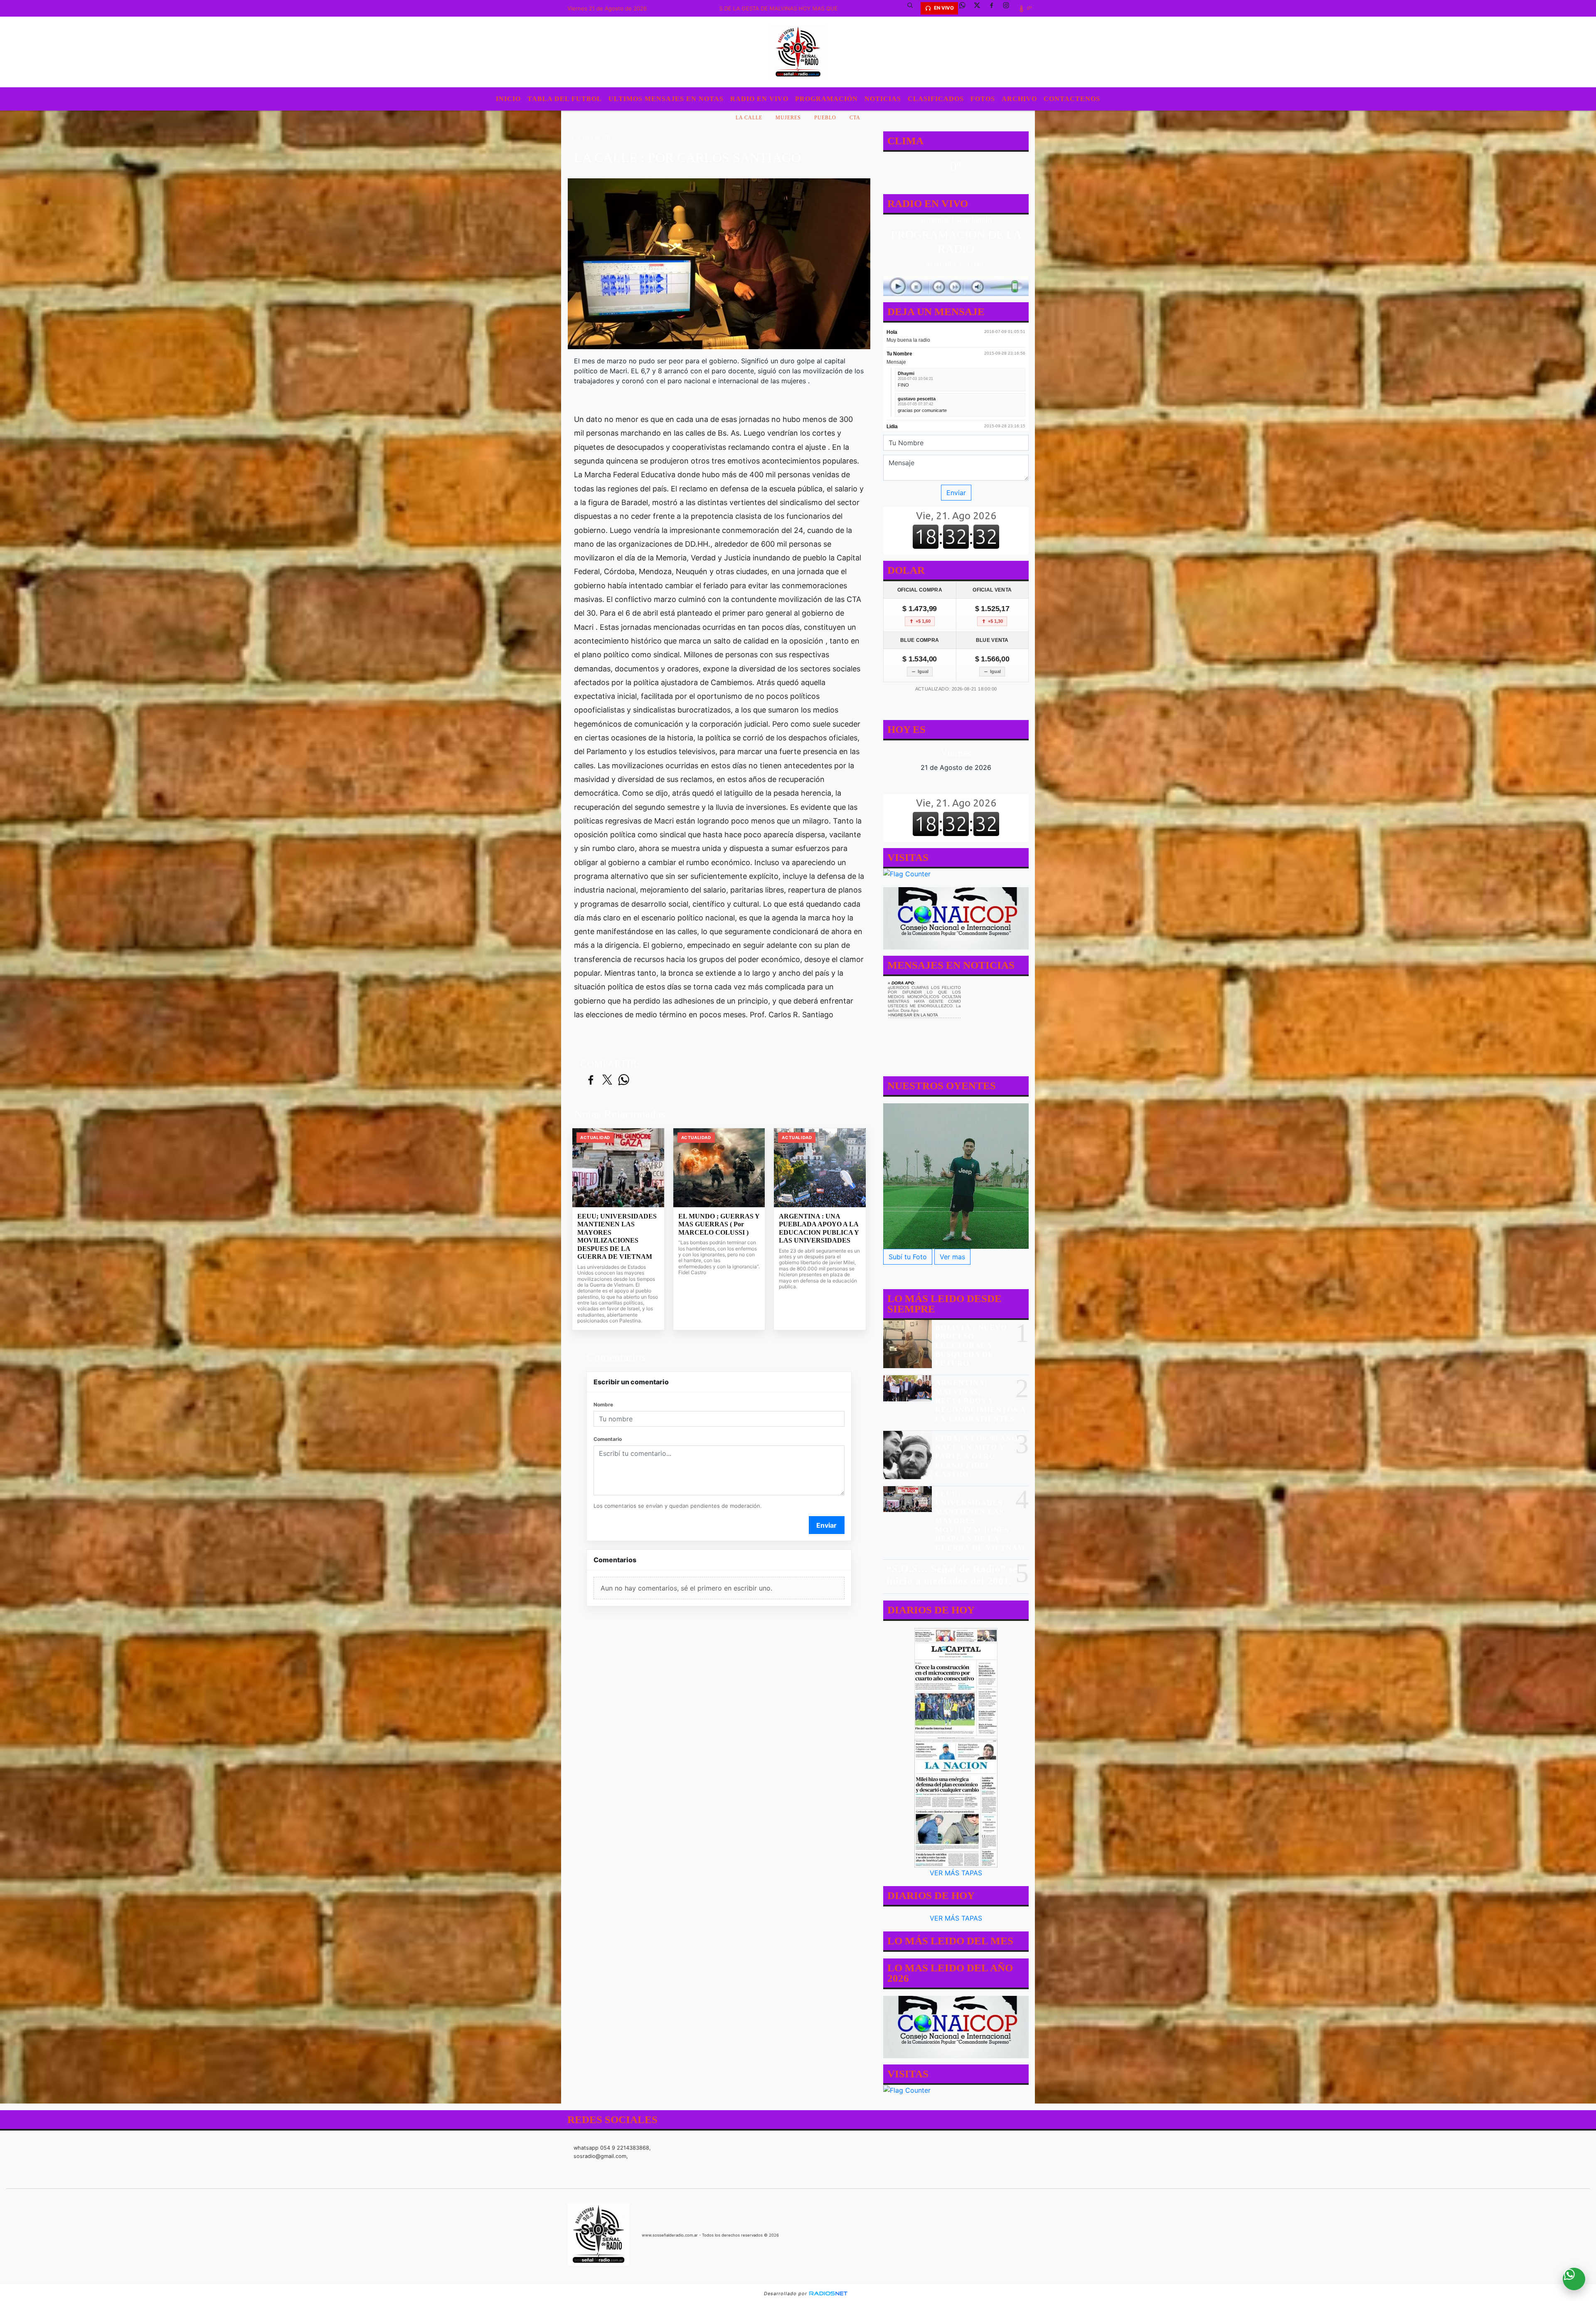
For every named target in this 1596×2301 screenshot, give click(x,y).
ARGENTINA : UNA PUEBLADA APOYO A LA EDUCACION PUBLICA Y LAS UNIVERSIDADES (819, 1228)
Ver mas (952, 1257)
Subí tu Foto (908, 1257)
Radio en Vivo (759, 99)
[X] (980, 8)
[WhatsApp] (965, 8)
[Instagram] (1009, 8)
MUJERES (788, 118)
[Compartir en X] (607, 1080)
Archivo (1019, 99)
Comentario (608, 1439)
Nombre (603, 1405)
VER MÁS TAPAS (956, 1873)
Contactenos (1072, 99)
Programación (826, 99)
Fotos (983, 99)
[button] (913, 8)
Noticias (883, 99)
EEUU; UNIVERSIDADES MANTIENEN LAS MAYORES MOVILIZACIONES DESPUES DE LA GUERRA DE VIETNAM (617, 1237)
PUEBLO (825, 118)
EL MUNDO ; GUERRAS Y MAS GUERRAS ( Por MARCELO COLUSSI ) (719, 1224)
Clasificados (936, 99)
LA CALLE (749, 118)
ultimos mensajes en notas (666, 99)
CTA (855, 118)
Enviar (826, 1525)
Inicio (508, 99)
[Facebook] (995, 8)
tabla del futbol (565, 99)
